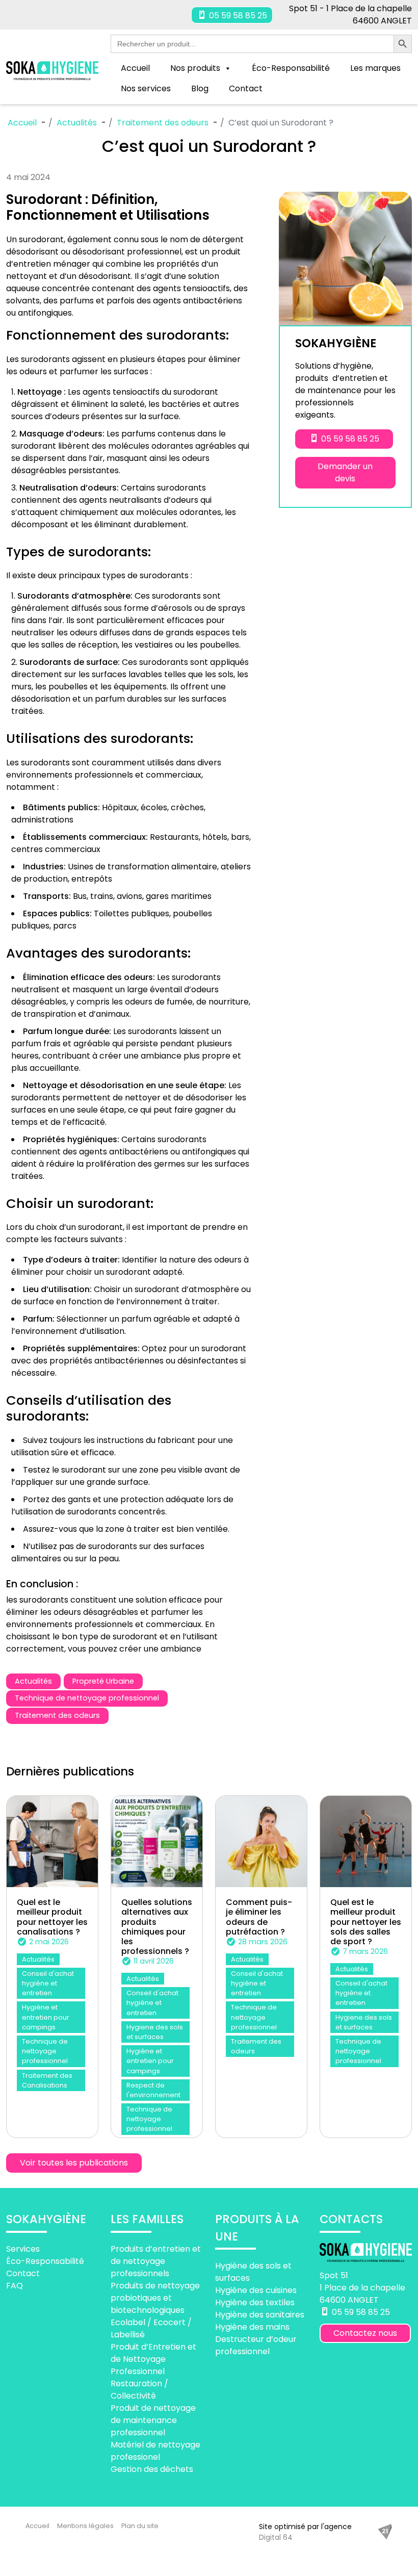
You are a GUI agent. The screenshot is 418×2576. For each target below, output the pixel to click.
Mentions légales (85, 2526)
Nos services (146, 88)
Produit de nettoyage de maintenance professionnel (153, 2420)
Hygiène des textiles (255, 2302)
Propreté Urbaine (103, 1681)
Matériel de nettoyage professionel (155, 2450)
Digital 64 (276, 2537)
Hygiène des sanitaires (260, 2315)
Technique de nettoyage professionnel (87, 1698)
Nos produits (195, 68)
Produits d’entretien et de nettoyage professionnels (156, 2261)
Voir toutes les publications (74, 2163)
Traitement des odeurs (57, 1715)
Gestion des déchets (152, 2469)
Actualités (33, 1681)
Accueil (135, 68)
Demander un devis (345, 472)
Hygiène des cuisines (256, 2290)
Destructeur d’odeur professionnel (256, 2345)
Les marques (375, 68)
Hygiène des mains (252, 2327)
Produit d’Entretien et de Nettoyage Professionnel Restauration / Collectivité (153, 2371)
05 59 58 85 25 (237, 16)
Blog (200, 88)
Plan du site (140, 2526)
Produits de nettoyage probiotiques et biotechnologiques (155, 2297)
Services (23, 2248)
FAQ (15, 2285)
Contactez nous (365, 2333)
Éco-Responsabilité (291, 68)
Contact (246, 88)
